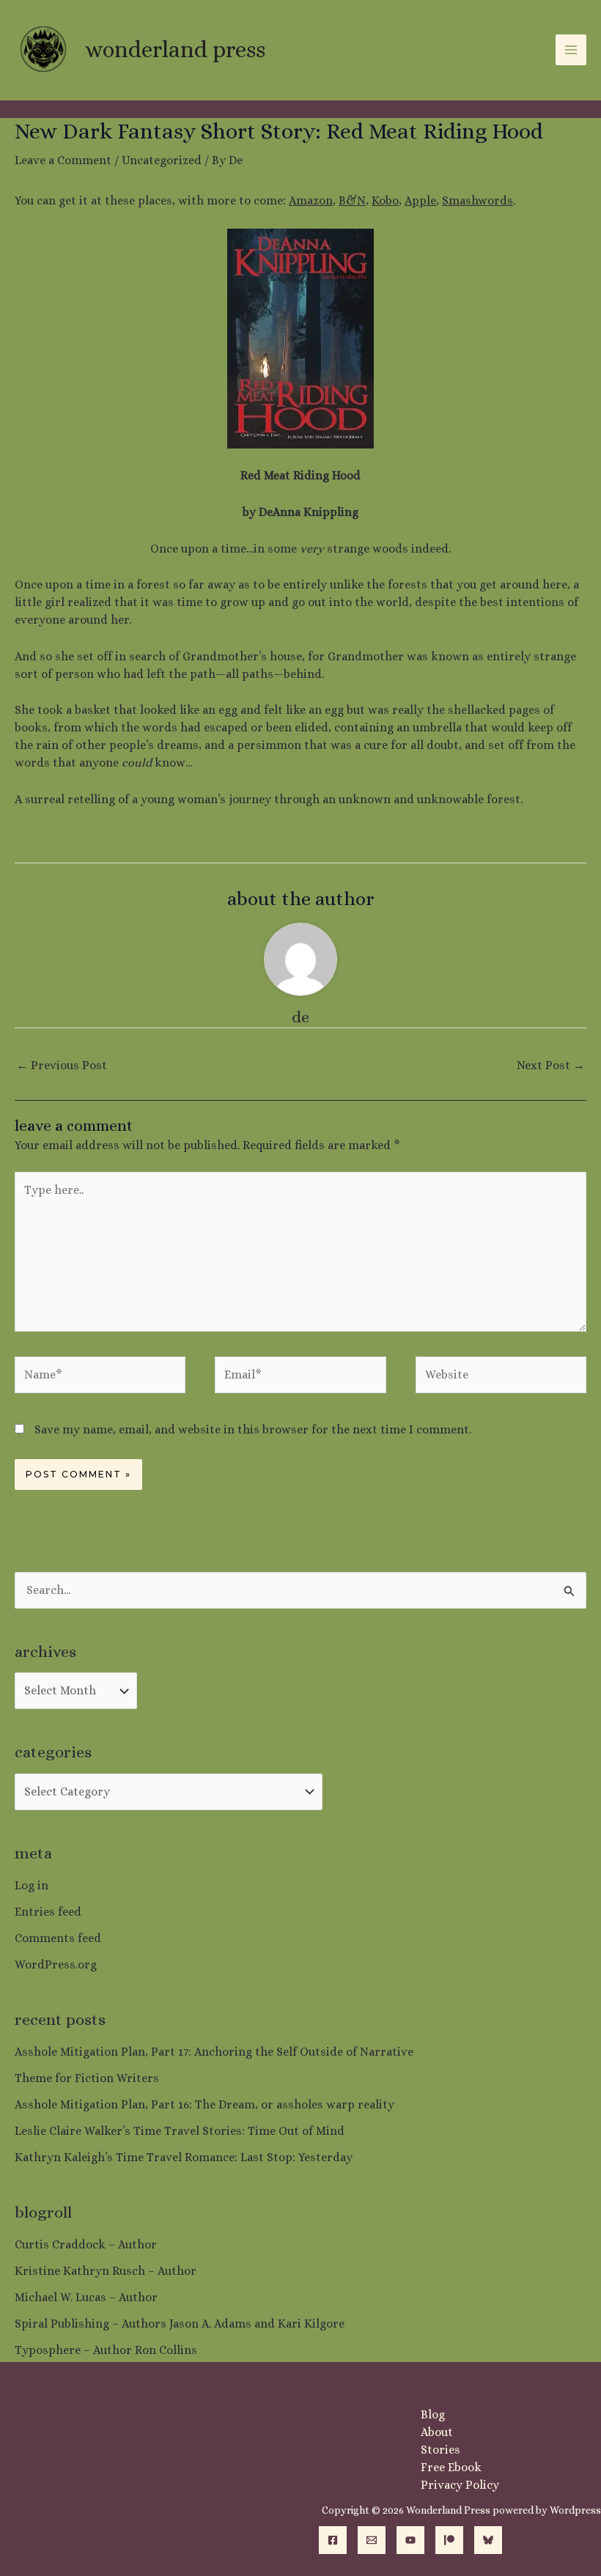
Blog (433, 2414)
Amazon (311, 200)
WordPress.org (56, 1964)
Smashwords (478, 200)
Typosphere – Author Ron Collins (106, 2350)
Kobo (385, 200)
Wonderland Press (175, 49)
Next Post (551, 1065)
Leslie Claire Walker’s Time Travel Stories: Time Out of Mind (180, 2131)
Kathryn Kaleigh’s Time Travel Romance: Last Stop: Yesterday (184, 2157)
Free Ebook (451, 2467)
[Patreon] (449, 2540)
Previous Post (62, 1065)
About (437, 2432)
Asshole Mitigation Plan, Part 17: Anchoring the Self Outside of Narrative (214, 2052)
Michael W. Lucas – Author (86, 2297)
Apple (420, 200)
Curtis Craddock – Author (86, 2244)
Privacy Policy (460, 2485)
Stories (440, 2450)
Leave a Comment (63, 160)
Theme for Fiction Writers (87, 2078)
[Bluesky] (488, 2540)
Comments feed (58, 1938)
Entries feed (48, 1912)
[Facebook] (333, 2540)
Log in (32, 1885)
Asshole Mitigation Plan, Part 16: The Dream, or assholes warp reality (204, 2104)
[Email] (372, 2540)
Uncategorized (162, 160)
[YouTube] (410, 2540)
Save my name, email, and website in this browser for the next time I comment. (253, 1429)
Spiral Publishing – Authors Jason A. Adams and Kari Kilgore (180, 2324)
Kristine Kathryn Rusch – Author (106, 2271)
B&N (352, 200)
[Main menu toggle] (571, 50)
